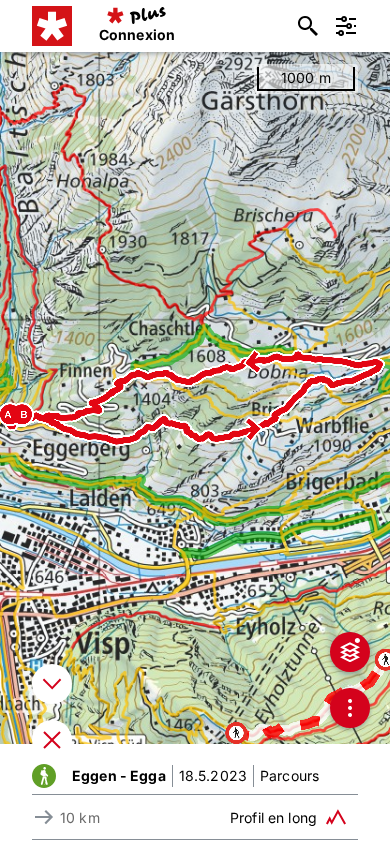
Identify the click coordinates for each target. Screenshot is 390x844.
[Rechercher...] (308, 26)
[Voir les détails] (52, 684)
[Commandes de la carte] (350, 708)
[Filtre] (346, 26)
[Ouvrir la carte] (52, 740)
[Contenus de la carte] (350, 652)
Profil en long (273, 817)
